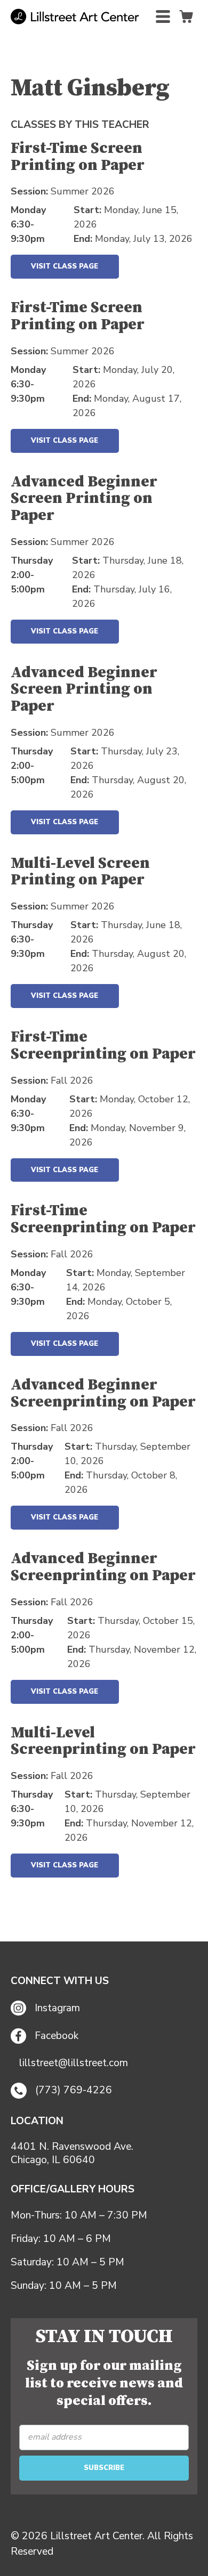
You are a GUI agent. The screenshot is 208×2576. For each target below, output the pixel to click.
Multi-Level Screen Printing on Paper (80, 872)
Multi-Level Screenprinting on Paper (103, 1742)
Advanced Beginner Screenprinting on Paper (103, 1394)
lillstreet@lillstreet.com (74, 2063)
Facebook (57, 2036)
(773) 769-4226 (74, 2090)
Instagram (57, 2008)
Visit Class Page (65, 266)
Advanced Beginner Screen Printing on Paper (84, 499)
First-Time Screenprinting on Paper (103, 1046)
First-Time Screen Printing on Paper (78, 157)
